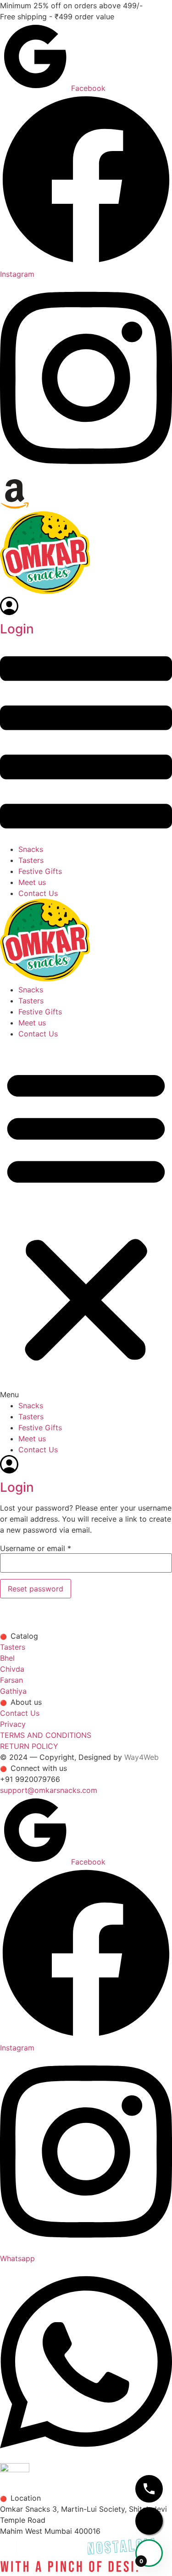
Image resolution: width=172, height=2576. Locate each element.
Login (17, 629)
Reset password (36, 1589)
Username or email (36, 1548)
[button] (86, 744)
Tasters (31, 860)
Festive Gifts (40, 871)
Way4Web (141, 1757)
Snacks (31, 849)
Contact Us (38, 893)
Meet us (32, 882)
